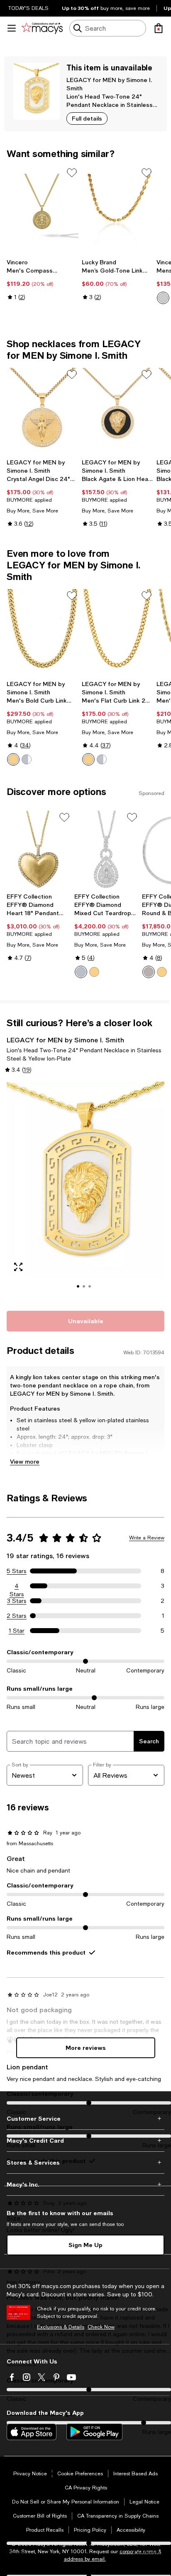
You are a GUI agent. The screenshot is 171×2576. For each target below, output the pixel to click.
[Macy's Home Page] (42, 28)
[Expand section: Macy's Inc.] (85, 2185)
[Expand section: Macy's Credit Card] (85, 2141)
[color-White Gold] (81, 972)
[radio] (163, 298)
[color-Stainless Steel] (27, 759)
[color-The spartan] (163, 298)
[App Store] (32, 2432)
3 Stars (17, 1601)
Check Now (101, 2327)
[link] (43, 280)
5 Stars (17, 1571)
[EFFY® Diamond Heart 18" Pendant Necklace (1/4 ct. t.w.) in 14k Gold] (39, 850)
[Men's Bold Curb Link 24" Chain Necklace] (43, 633)
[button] (85, 1191)
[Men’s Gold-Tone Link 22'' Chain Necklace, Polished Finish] (118, 210)
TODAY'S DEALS (28, 8)
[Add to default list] (72, 173)
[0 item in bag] (159, 28)
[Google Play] (94, 2432)
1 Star (17, 1631)
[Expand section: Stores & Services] (85, 2163)
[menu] (12, 28)
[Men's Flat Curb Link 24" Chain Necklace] (118, 633)
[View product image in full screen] (18, 1267)
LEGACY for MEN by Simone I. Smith (65, 1040)
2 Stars (17, 1616)
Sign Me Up (85, 2245)
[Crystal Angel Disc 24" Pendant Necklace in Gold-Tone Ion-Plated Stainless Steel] (43, 411)
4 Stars (17, 1586)
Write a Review (147, 1538)
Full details (87, 118)
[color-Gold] (94, 972)
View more (25, 1461)
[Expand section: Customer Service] (85, 2119)
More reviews (86, 2048)
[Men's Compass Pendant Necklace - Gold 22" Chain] (43, 210)
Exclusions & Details (61, 2327)
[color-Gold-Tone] (13, 759)
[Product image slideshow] (85, 1191)
